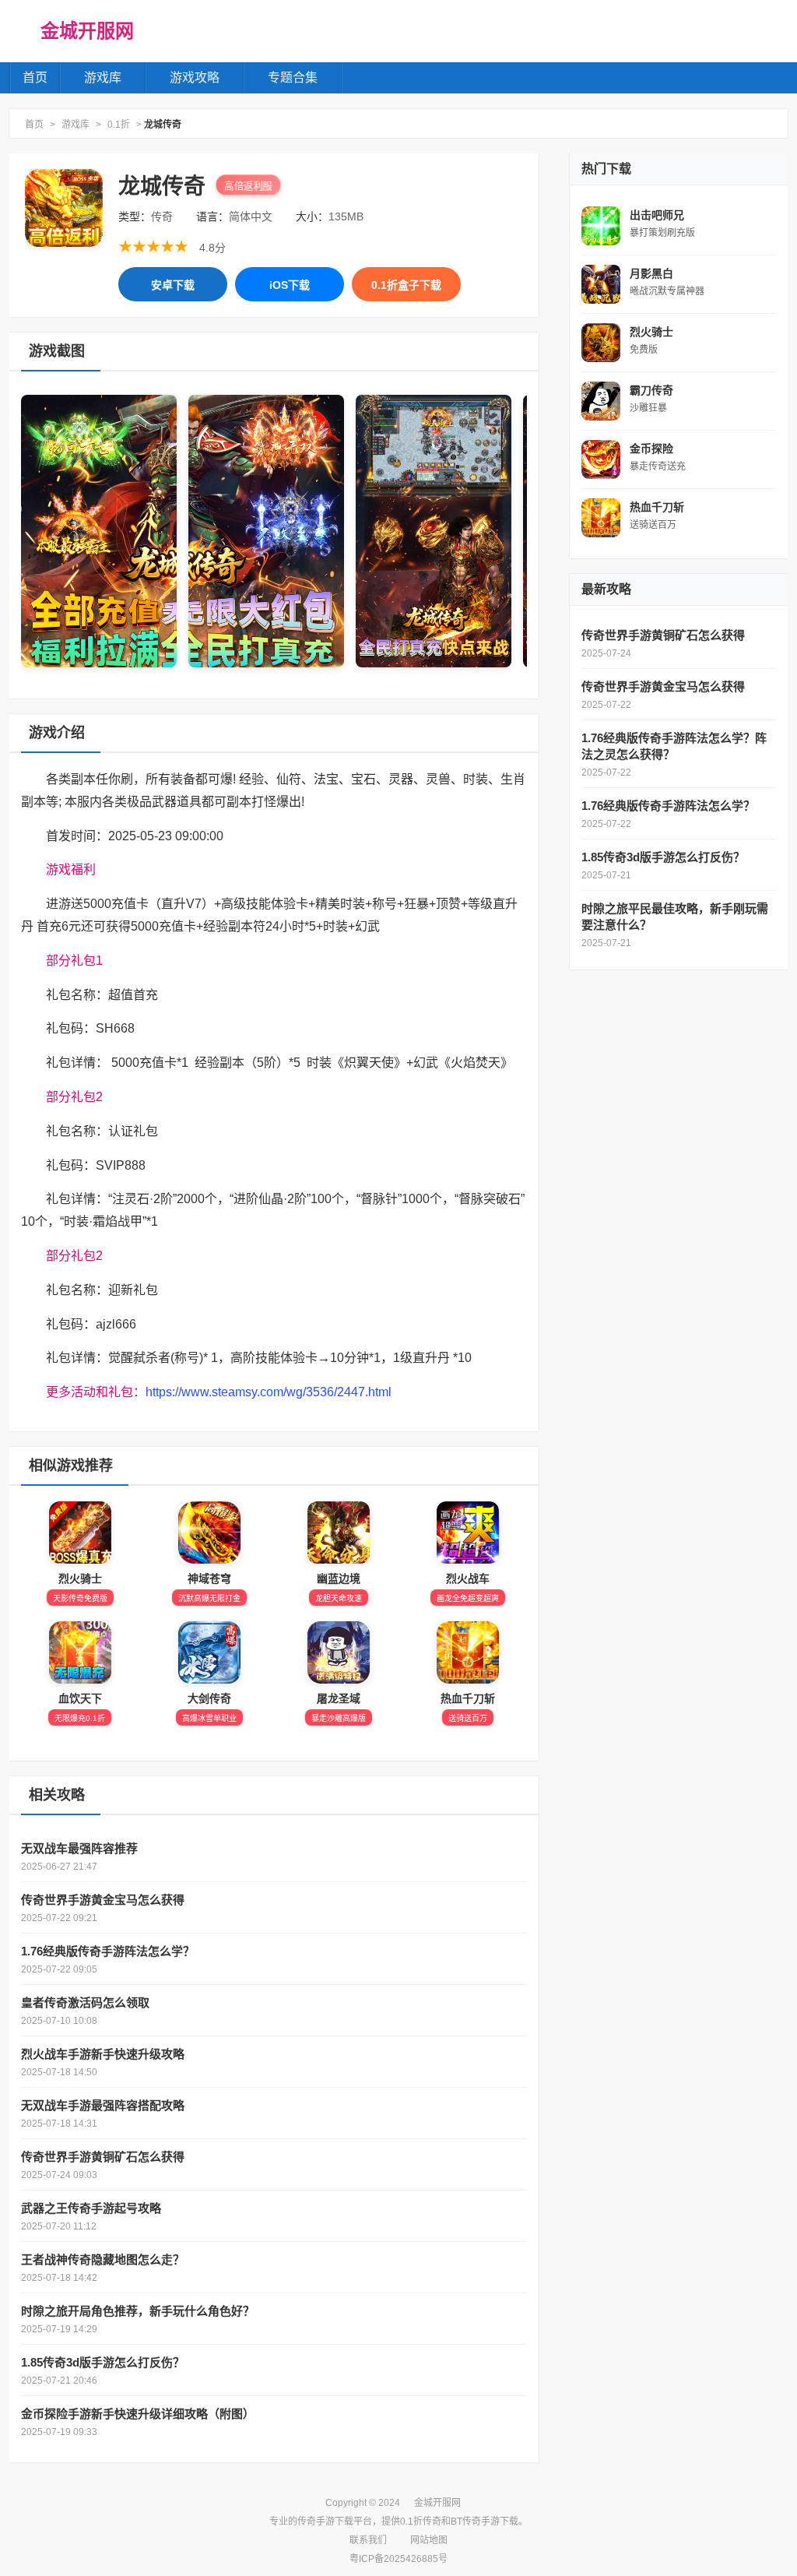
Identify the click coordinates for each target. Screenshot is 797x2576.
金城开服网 (87, 31)
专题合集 (293, 77)
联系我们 (368, 2540)
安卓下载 (173, 285)
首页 (35, 77)
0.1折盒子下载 (406, 285)
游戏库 (103, 77)
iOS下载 (290, 285)
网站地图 (429, 2540)
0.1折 (119, 125)
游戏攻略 (195, 77)
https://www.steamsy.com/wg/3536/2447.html (269, 1392)
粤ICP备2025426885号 (398, 2559)
